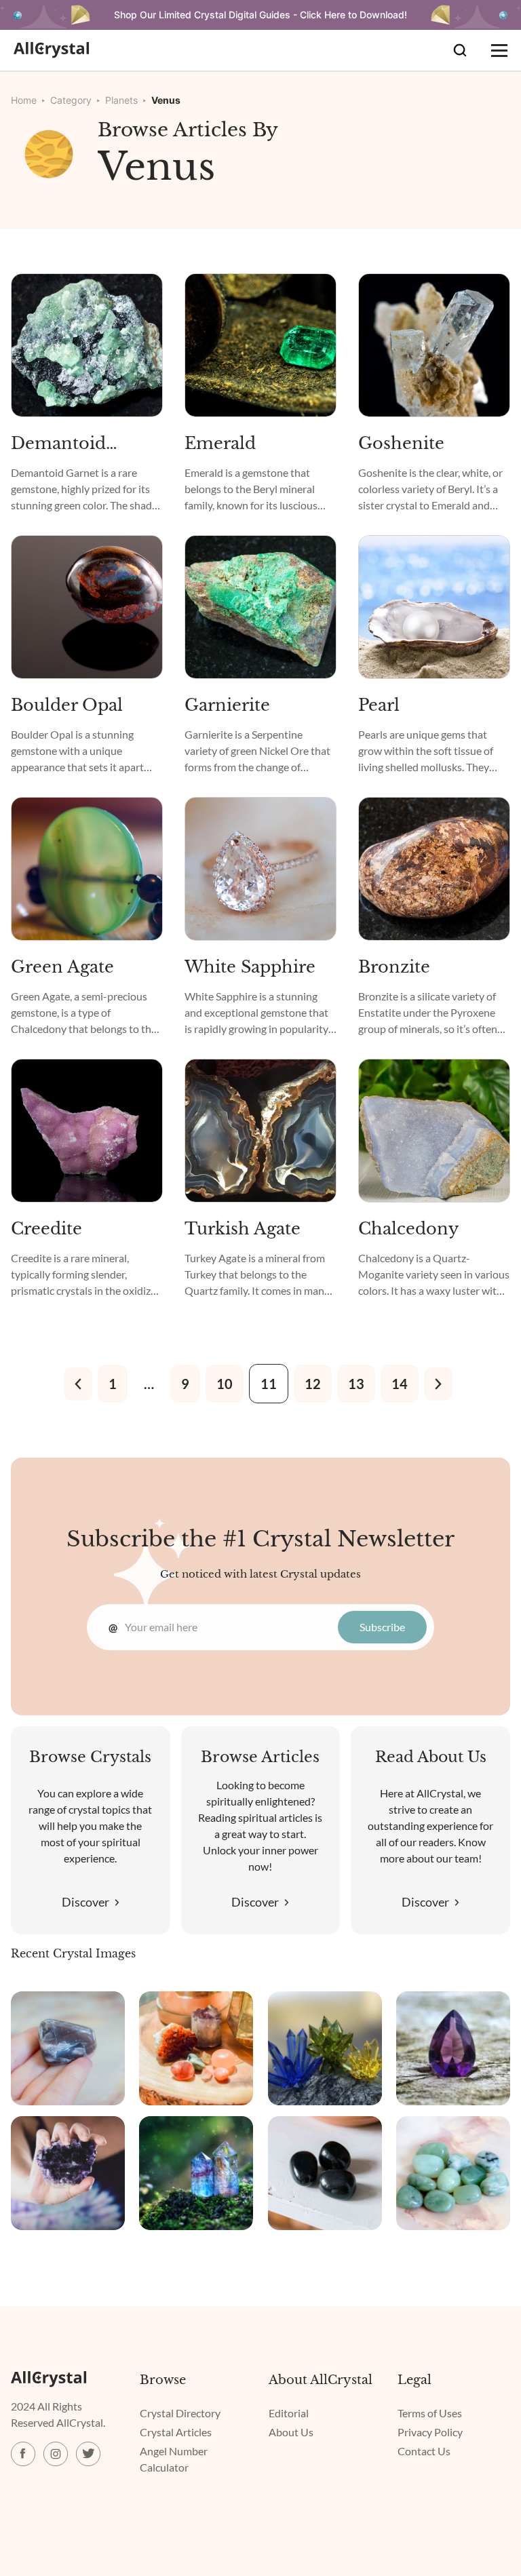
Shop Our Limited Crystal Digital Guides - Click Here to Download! (260, 15)
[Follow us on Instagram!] (56, 2454)
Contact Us (424, 2451)
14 (400, 1384)
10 (225, 1384)
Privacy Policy (430, 2432)
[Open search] (460, 50)
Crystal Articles (176, 2432)
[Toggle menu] (499, 50)
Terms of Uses (430, 2413)
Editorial (289, 2413)
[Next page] (438, 1384)
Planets (121, 100)
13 (356, 1384)
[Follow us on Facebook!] (23, 2454)
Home (24, 100)
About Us (291, 2432)
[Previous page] (78, 1384)
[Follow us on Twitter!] (88, 2454)
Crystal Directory (180, 2413)
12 (313, 1384)
